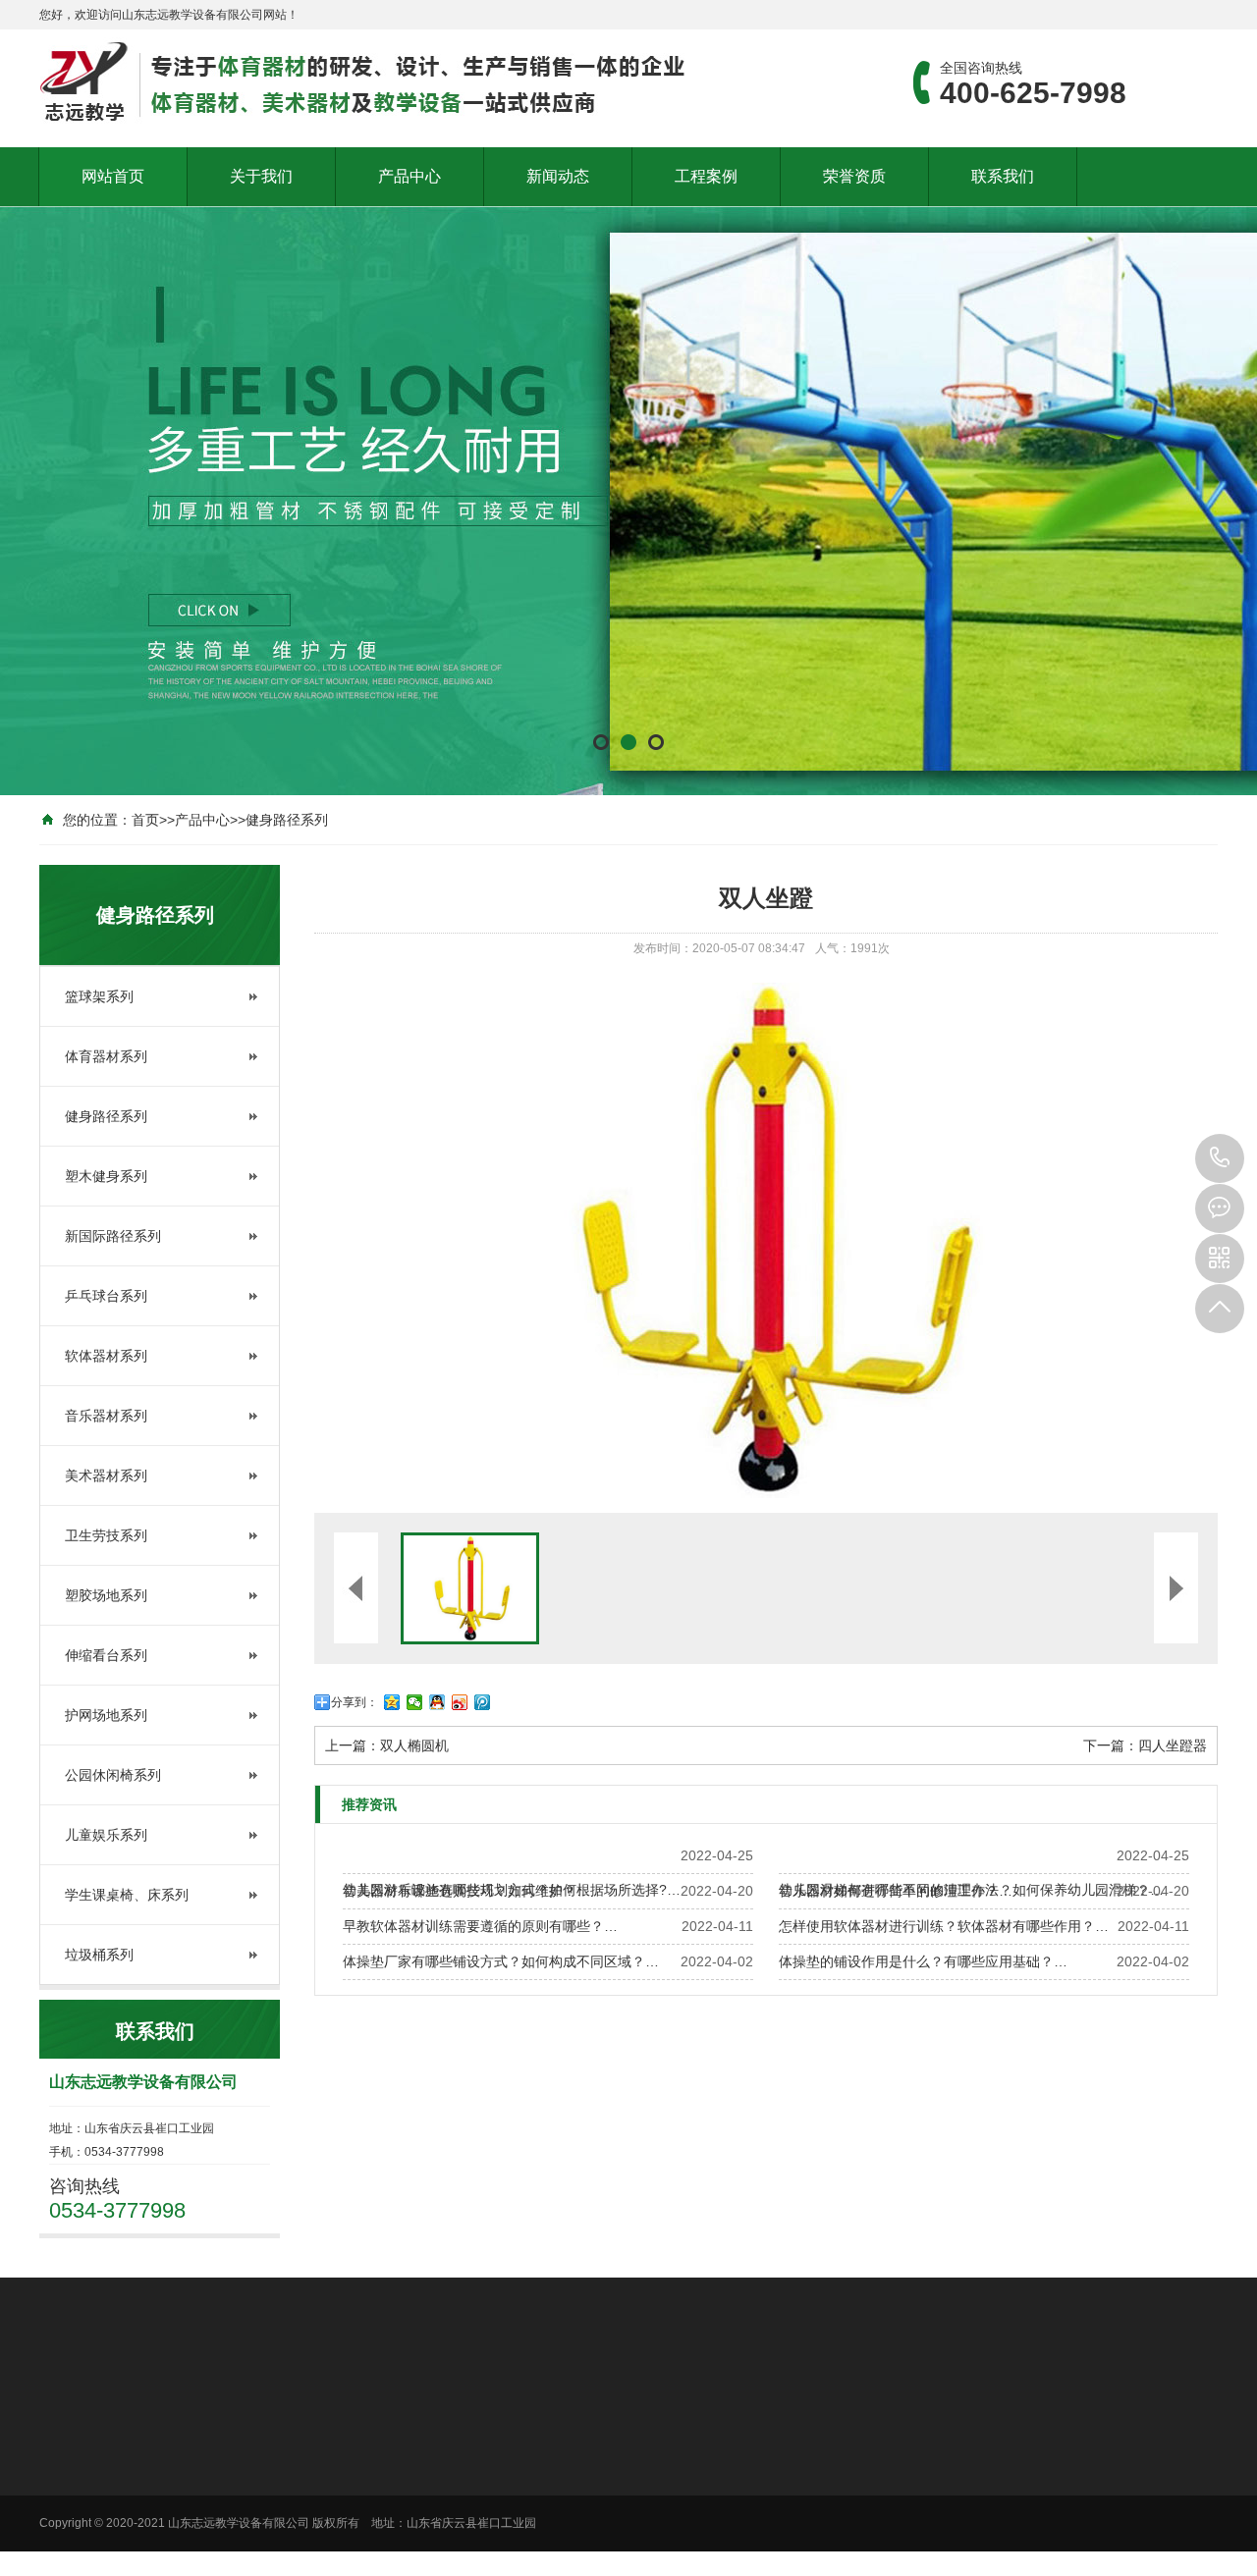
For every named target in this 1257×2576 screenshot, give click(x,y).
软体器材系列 (106, 1356)
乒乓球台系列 (106, 1296)
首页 (145, 820)
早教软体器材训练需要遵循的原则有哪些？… (480, 1926)
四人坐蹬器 (1173, 1745)
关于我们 (261, 176)
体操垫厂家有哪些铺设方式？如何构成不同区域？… (501, 1961)
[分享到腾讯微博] (483, 1702)
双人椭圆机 (414, 1745)
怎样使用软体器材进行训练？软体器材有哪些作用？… (944, 1926)
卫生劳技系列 (106, 1535)
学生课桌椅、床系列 (127, 1895)
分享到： (355, 1702)
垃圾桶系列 (99, 1955)
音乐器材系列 (106, 1416)
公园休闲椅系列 (113, 1775)
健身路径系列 (287, 820)
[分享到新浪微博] (460, 1702)
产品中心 (410, 176)
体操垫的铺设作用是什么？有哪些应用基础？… (923, 1961)
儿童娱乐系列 (106, 1835)
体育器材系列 (106, 1056)
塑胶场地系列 (106, 1595)
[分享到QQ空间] (392, 1702)
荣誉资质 (854, 176)
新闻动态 (558, 176)
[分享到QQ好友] (437, 1702)
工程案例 (706, 176)
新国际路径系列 (113, 1236)
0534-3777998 (1220, 1158)
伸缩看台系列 (106, 1655)
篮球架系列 (99, 996)
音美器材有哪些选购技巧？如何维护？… (466, 1891)
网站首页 (113, 176)
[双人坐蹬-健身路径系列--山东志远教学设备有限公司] (363, 79)
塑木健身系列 (106, 1176)
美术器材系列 (106, 1476)
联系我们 (1003, 176)
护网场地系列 (106, 1715)
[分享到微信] (415, 1702)
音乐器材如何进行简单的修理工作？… (896, 1891)
